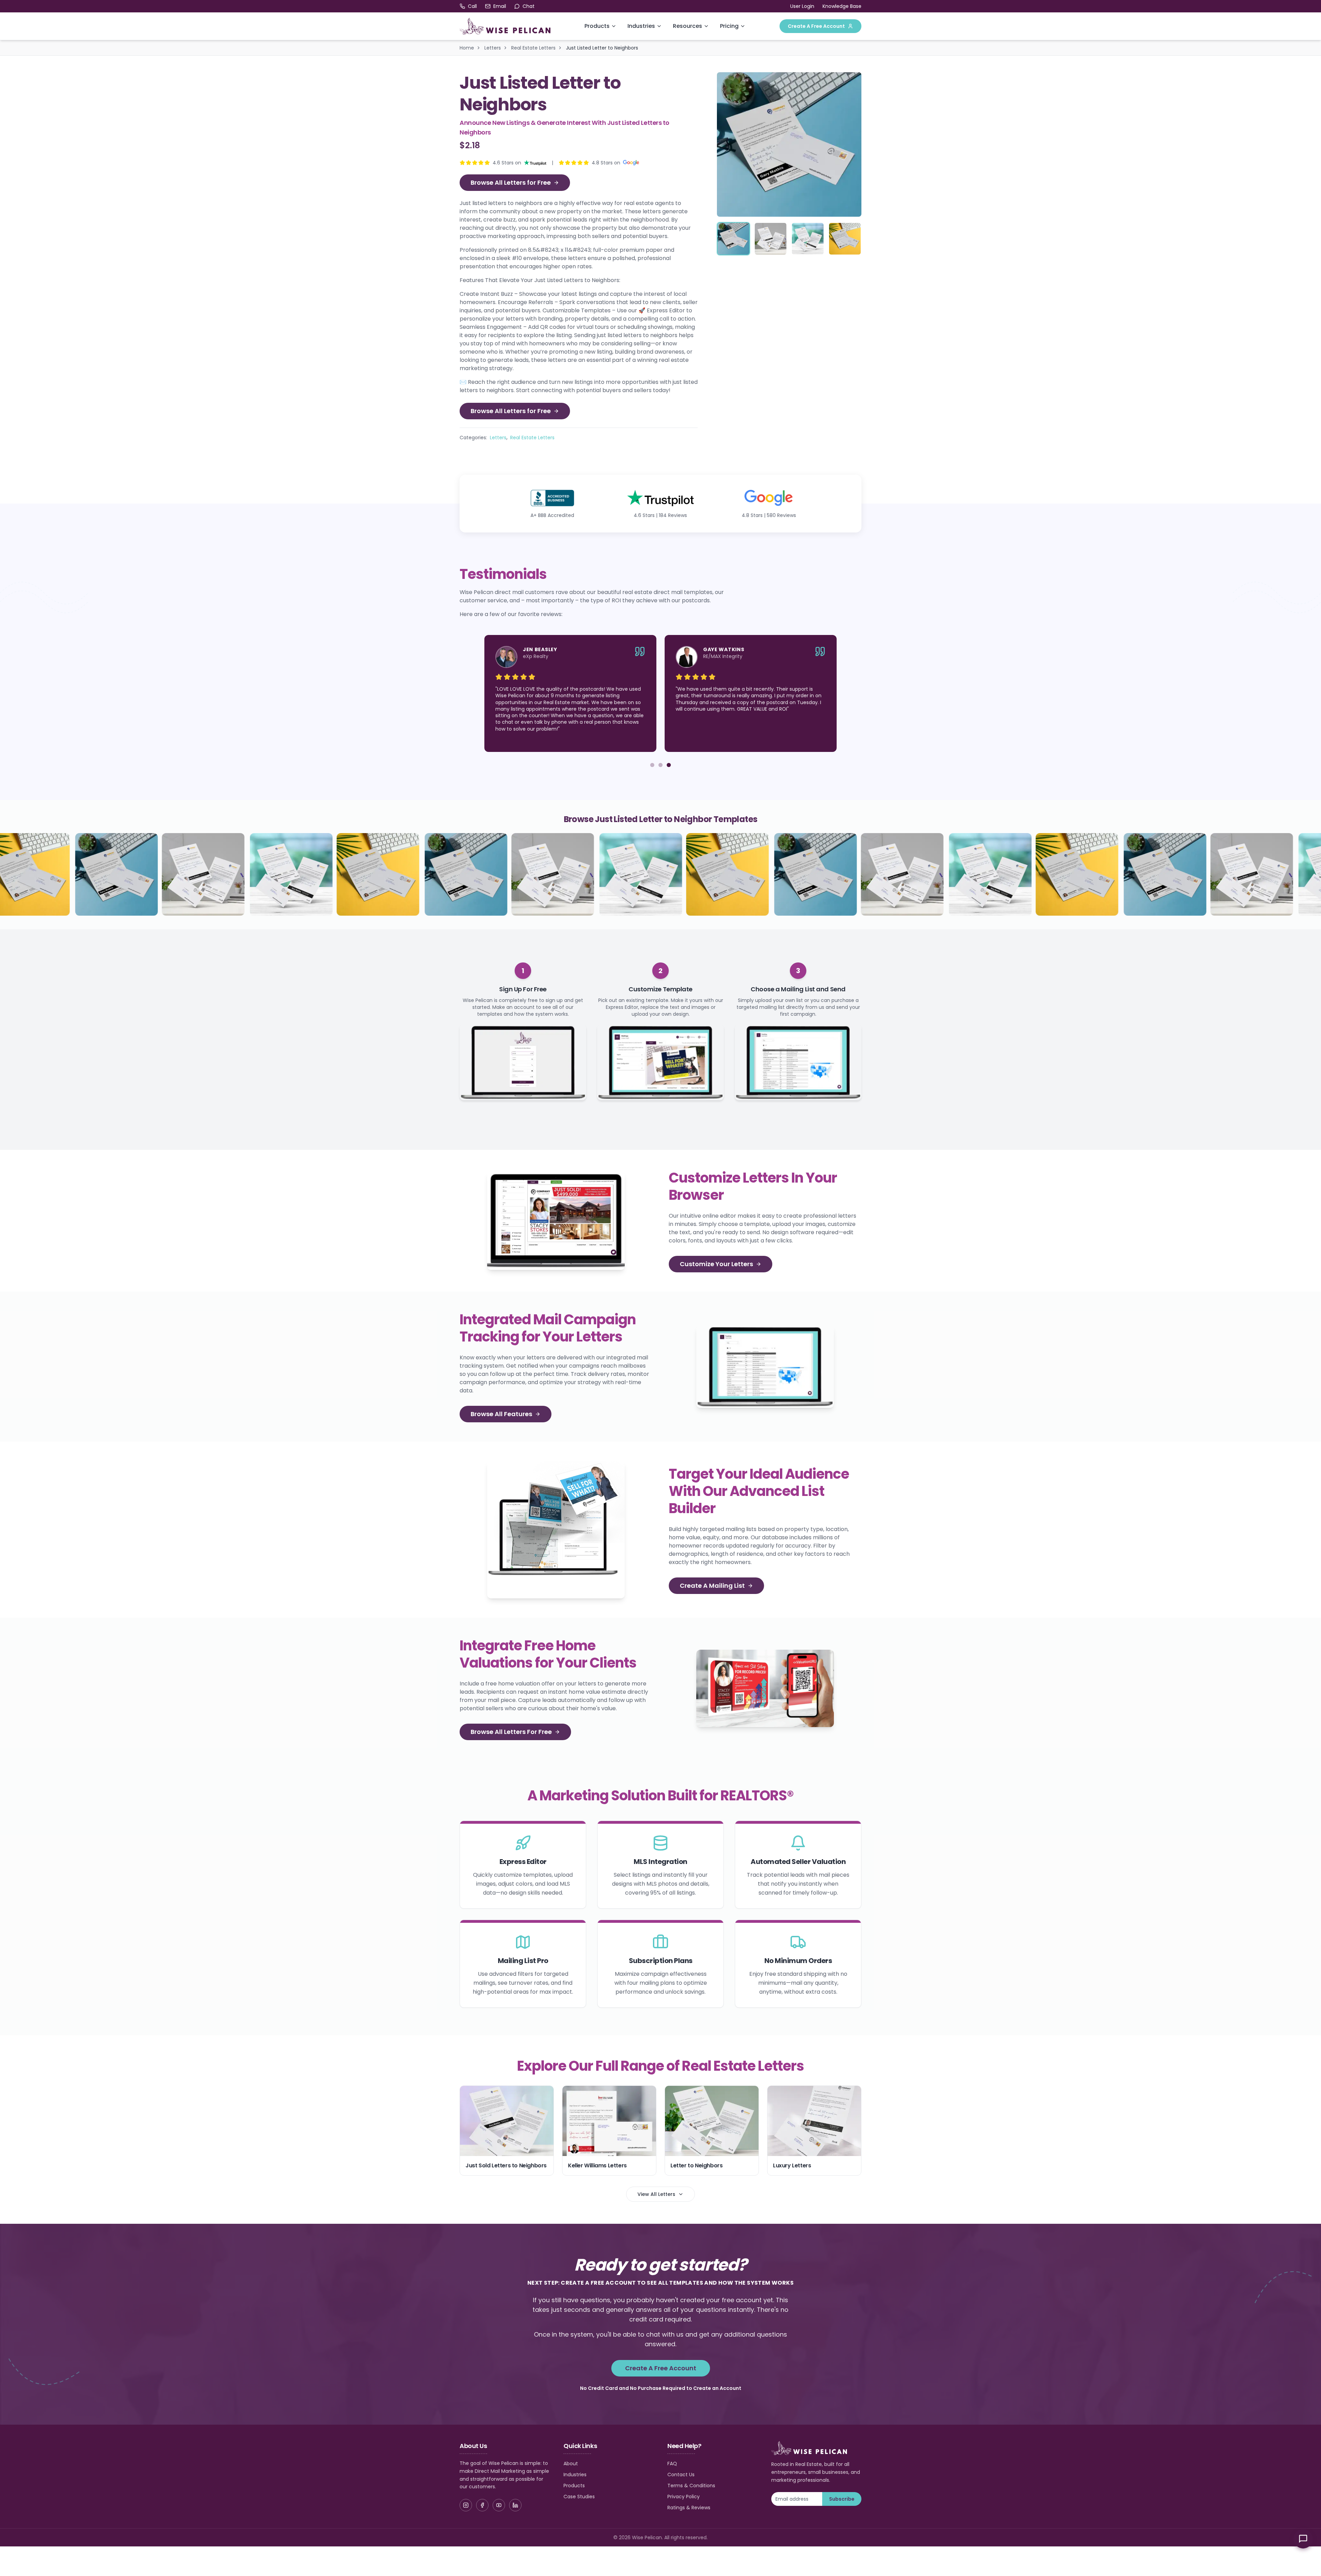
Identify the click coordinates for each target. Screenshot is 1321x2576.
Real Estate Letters (533, 48)
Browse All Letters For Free (511, 1732)
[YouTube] (499, 2505)
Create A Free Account (816, 26)
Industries (641, 26)
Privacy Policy (684, 2497)
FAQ (672, 2464)
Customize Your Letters (716, 1264)
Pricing (729, 26)
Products (597, 26)
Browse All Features (501, 1414)
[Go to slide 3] (669, 765)
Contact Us (681, 2475)
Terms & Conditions (691, 2486)
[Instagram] (466, 2505)
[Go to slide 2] (660, 765)
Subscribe (842, 2499)
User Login (802, 6)
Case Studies (579, 2497)
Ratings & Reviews (689, 2508)
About (571, 2464)
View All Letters (656, 2194)
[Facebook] (482, 2505)
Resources (688, 26)
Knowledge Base (842, 6)
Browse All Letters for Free (511, 182)
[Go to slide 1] (652, 765)
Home (467, 48)
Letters (493, 48)
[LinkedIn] (515, 2505)
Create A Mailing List (712, 1586)
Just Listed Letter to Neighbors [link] (602, 48)
